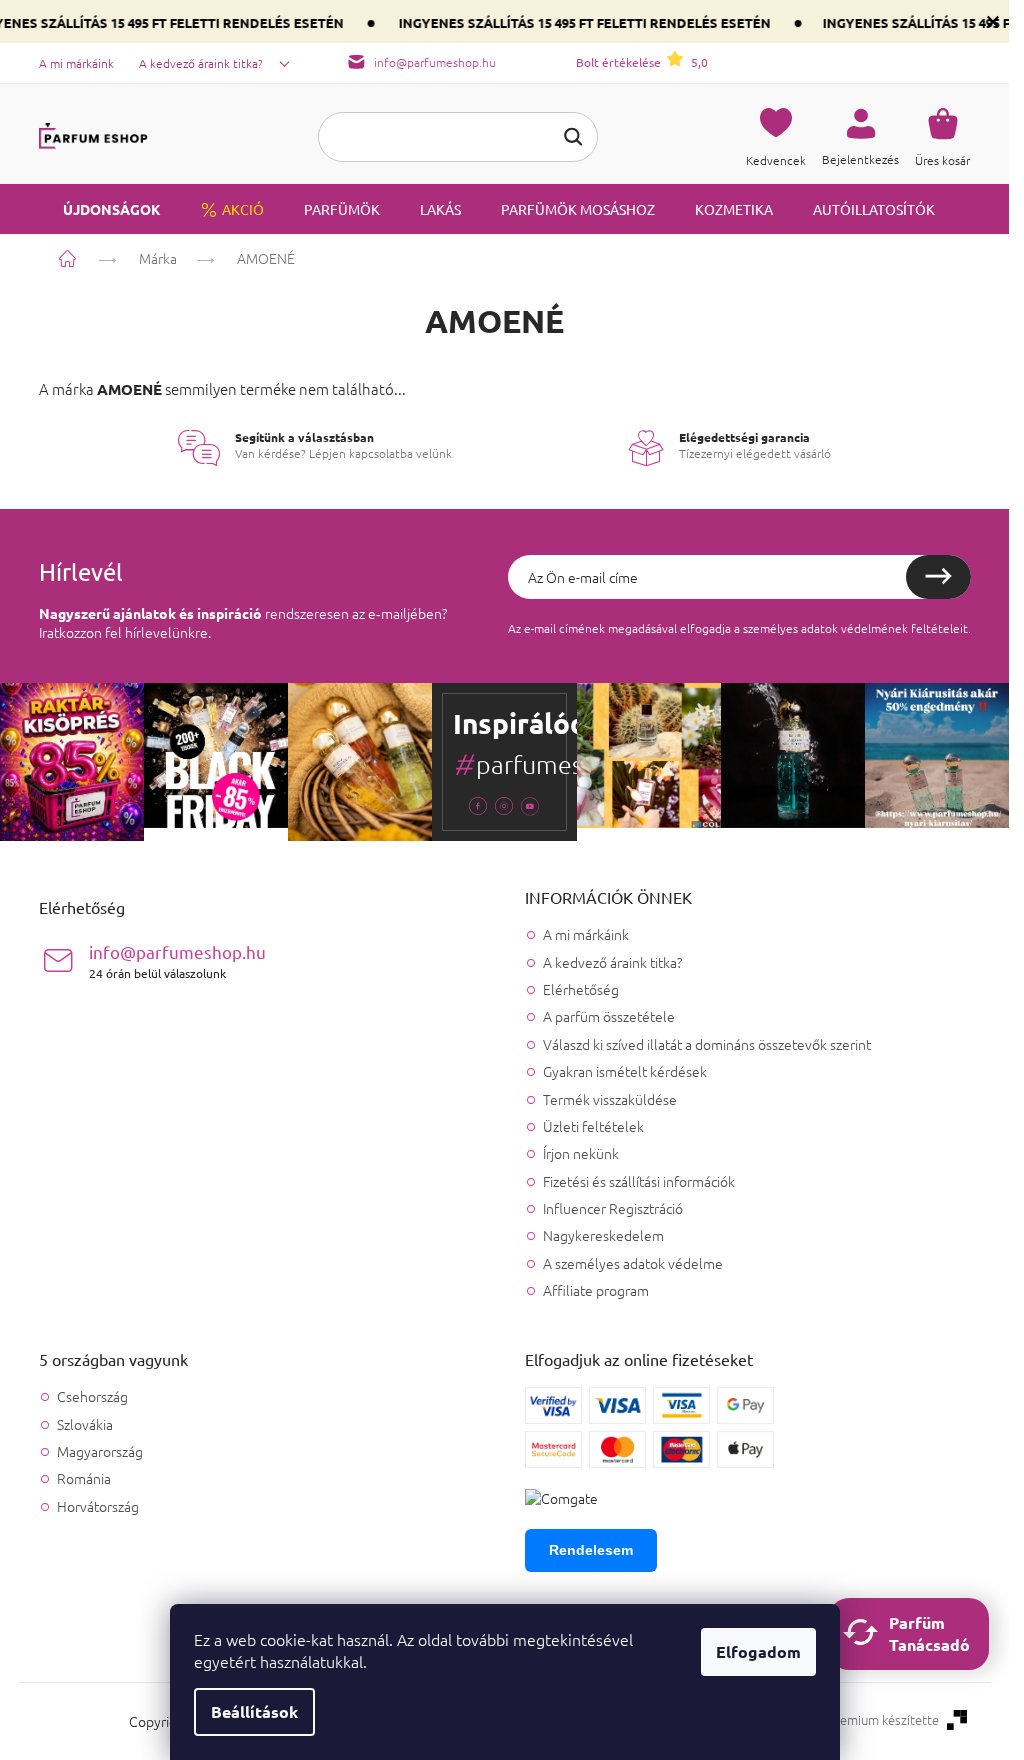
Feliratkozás (938, 577)
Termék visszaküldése (610, 1099)
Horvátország (98, 1506)
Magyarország (100, 1451)
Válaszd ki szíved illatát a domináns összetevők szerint (707, 1044)
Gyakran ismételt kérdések (625, 1071)
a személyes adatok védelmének (821, 628)
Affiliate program (596, 1290)
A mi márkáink (76, 63)
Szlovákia (85, 1424)
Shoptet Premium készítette (858, 1720)
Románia (84, 1478)
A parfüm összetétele (609, 1016)
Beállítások (254, 1711)
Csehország (92, 1396)
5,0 (642, 62)
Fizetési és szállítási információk (639, 1181)
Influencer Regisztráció (613, 1208)
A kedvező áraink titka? (201, 63)
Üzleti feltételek (593, 1126)
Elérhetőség (581, 989)
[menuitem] (100, 209)
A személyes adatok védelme (633, 1263)
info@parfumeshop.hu (177, 960)
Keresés (573, 137)
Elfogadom (758, 1651)
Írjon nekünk (581, 1153)
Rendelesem (591, 1550)
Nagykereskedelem (603, 1235)
